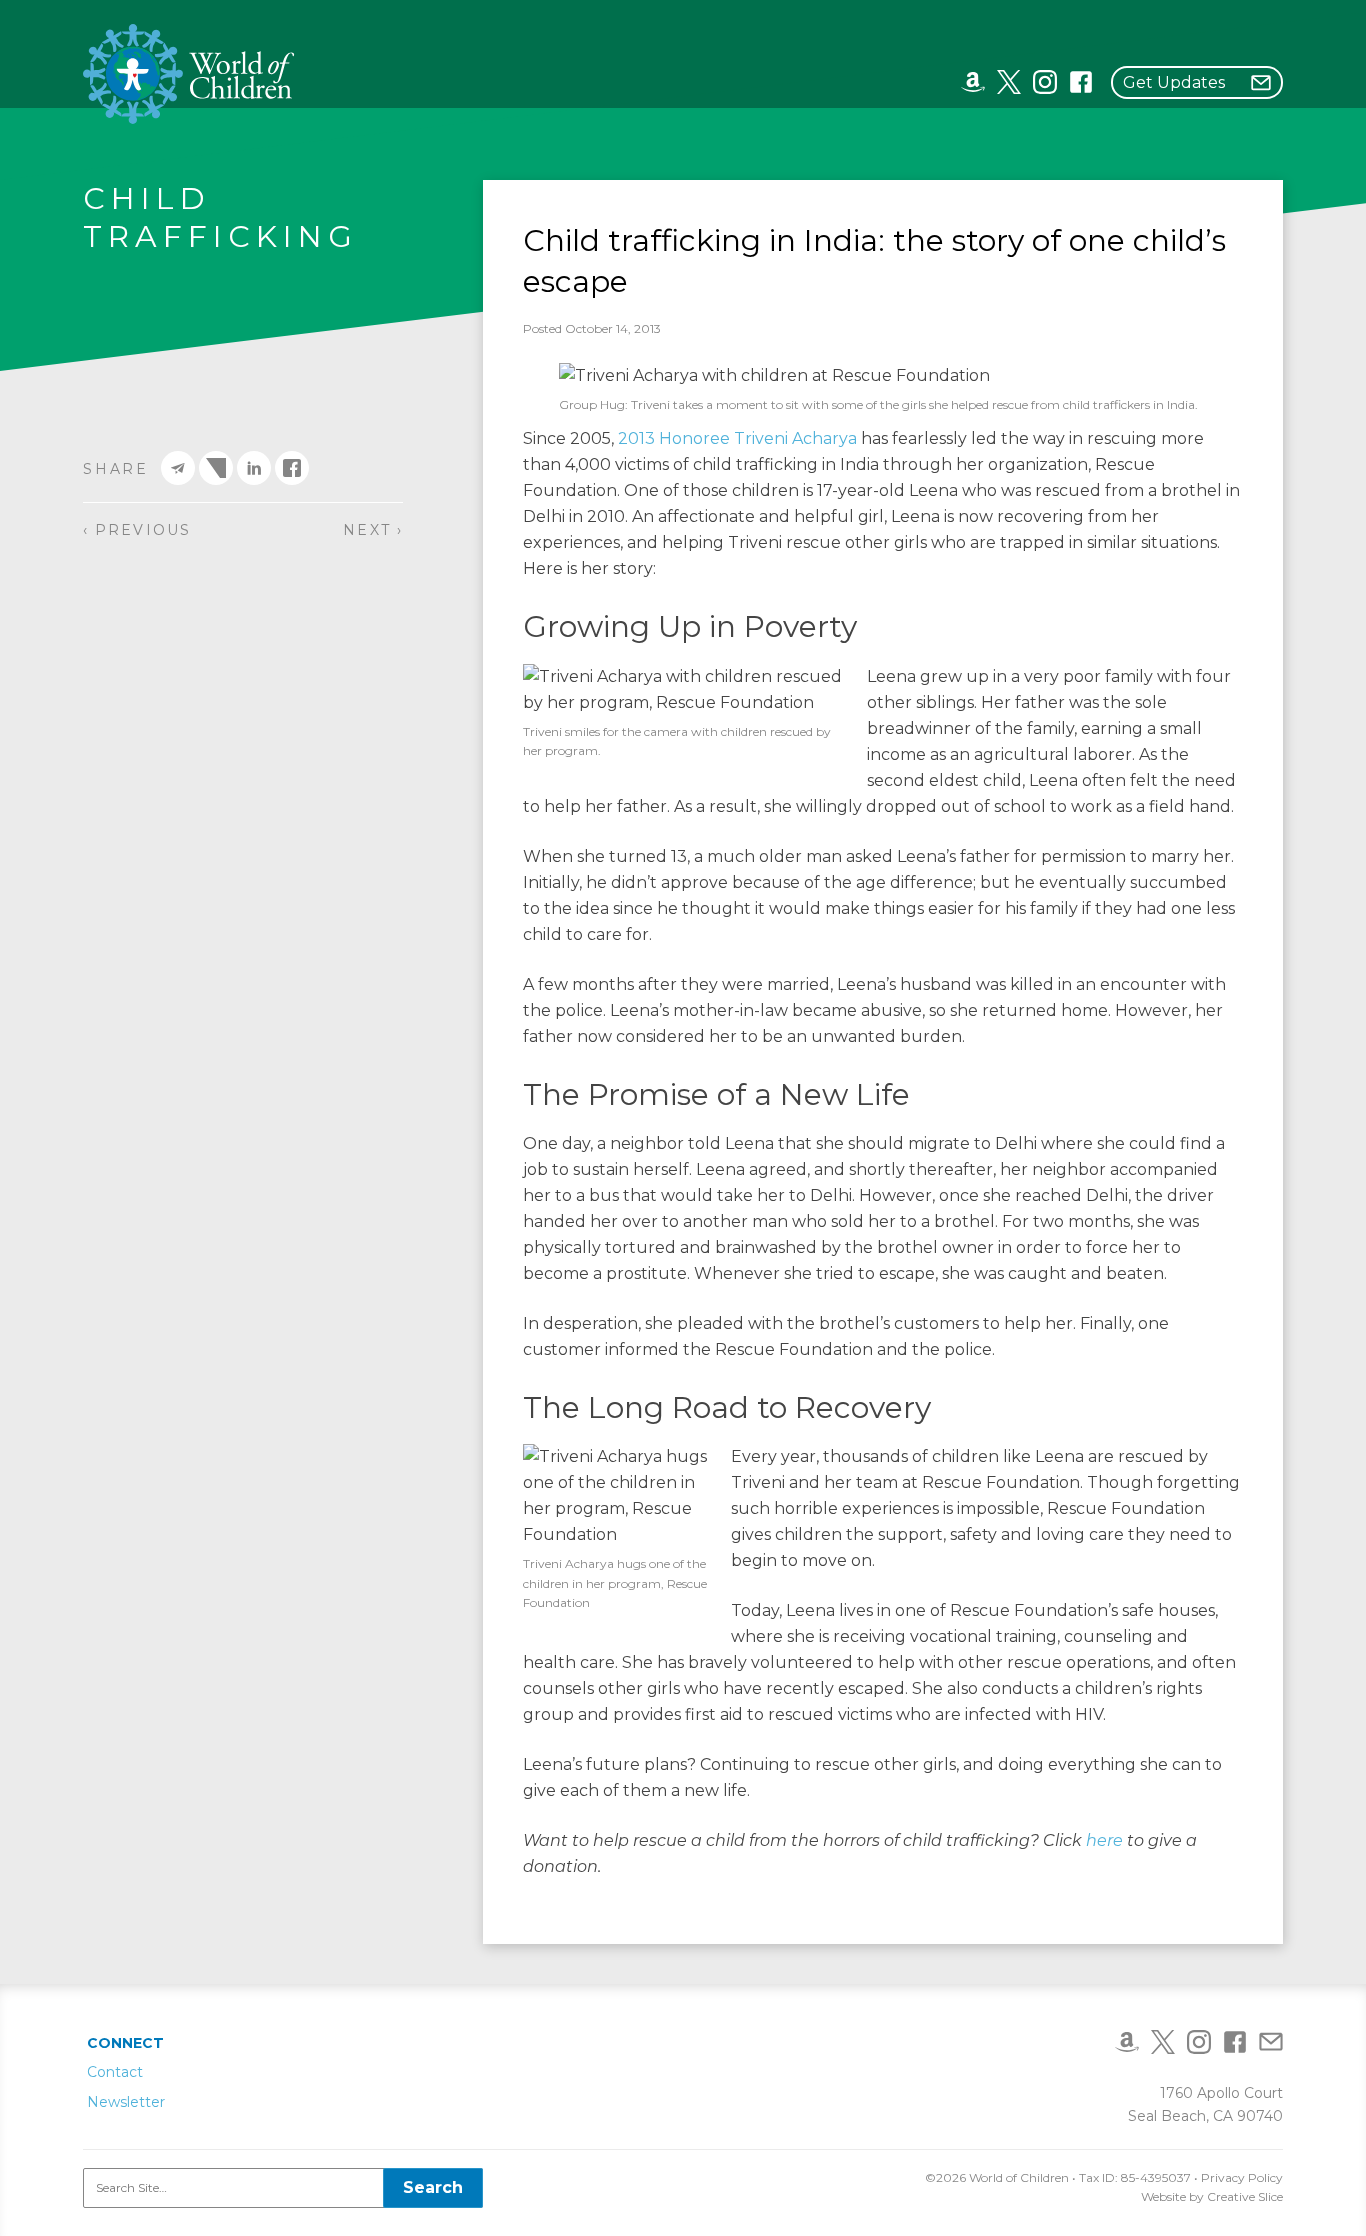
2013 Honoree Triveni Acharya (737, 438)
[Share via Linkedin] (254, 468)
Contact (115, 2072)
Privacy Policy (1242, 2177)
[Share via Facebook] (292, 468)
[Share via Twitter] (216, 468)
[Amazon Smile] (973, 81)
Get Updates (1174, 82)
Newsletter (126, 2102)
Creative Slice (1245, 2196)
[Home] (189, 74)
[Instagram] (1045, 81)
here (1104, 1840)
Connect (125, 2043)
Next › (373, 530)
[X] (1009, 81)
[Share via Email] (178, 468)
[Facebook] (1081, 81)
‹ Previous (137, 530)
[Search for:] (283, 2188)
